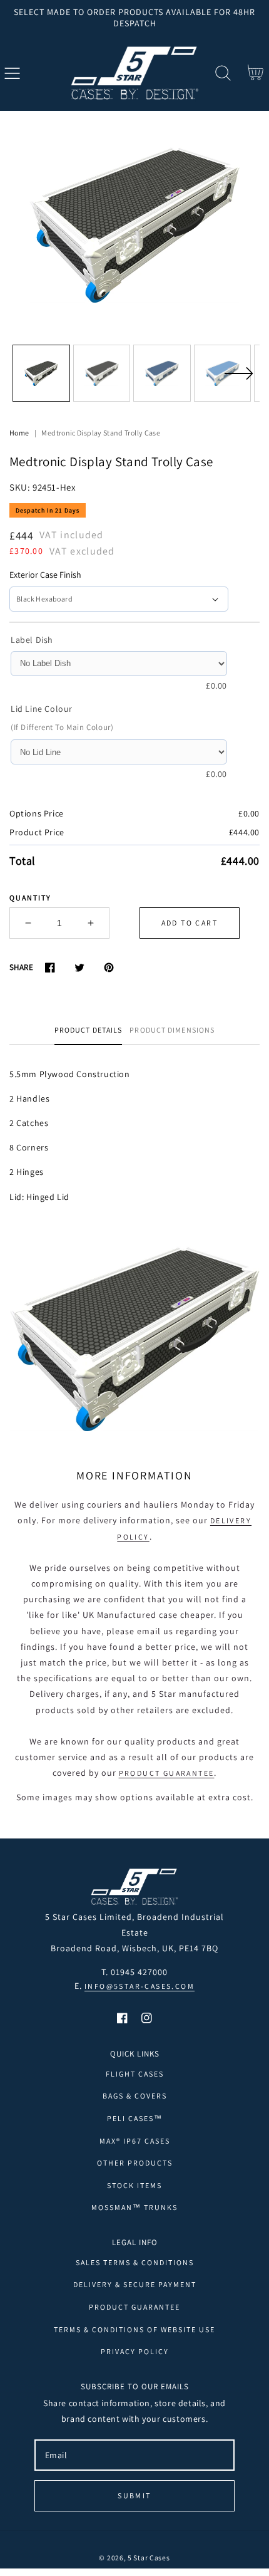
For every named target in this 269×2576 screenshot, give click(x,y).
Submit (134, 2495)
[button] (12, 73)
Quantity (30, 898)
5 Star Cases (149, 2558)
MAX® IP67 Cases (135, 2141)
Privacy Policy (135, 2351)
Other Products (135, 2163)
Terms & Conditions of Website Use (134, 2329)
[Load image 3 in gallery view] (162, 373)
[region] (134, 18)
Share (21, 967)
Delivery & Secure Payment (135, 2284)
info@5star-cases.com (140, 1986)
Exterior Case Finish (45, 575)
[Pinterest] (109, 967)
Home (19, 433)
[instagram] (147, 2018)
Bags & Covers (135, 2096)
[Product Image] (134, 225)
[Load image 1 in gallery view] (41, 373)
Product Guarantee (167, 1773)
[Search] (223, 73)
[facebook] (122, 2018)
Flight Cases (135, 2074)
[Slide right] (238, 381)
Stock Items (134, 2185)
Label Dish (32, 640)
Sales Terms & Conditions (135, 2262)
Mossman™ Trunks (134, 2207)
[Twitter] (79, 967)
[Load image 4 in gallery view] (223, 373)
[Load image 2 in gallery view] (102, 373)
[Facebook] (50, 967)
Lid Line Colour (42, 709)
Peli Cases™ (135, 2118)
